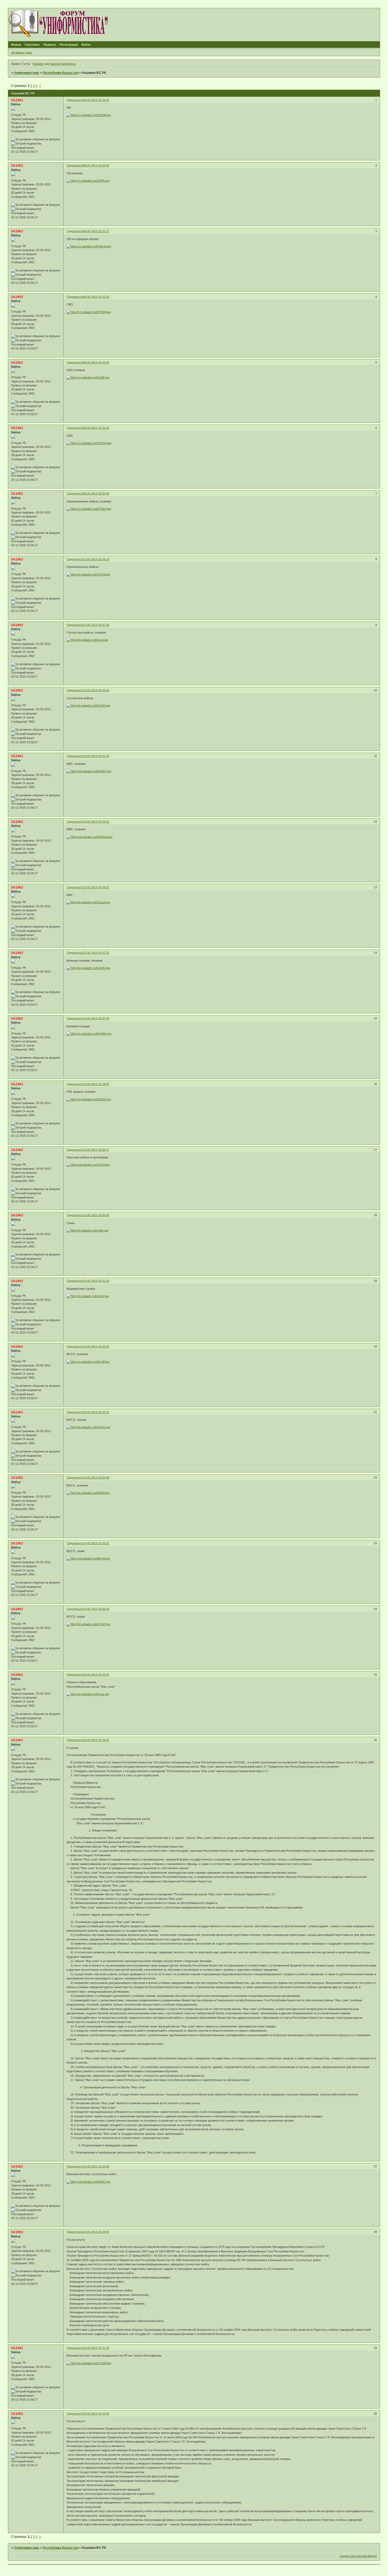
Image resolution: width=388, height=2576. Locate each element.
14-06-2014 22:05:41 (96, 1543)
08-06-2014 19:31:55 (96, 297)
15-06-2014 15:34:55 (96, 2232)
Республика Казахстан (60, 73)
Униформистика (27, 73)
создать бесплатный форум (358, 2556)
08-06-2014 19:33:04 (96, 362)
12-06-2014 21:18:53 (96, 1084)
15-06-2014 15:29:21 (96, 1740)
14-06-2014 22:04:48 (96, 1478)
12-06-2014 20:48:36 (96, 690)
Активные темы (22, 52)
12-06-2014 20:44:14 (96, 559)
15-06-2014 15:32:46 (96, 2166)
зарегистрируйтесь (63, 64)
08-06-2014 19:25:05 (96, 165)
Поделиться (75, 100)
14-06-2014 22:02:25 (96, 1346)
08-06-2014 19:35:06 (96, 493)
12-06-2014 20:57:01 (96, 953)
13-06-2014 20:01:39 (96, 1281)
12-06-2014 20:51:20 (96, 756)
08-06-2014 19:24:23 (96, 100)
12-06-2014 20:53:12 (96, 822)
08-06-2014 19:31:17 (96, 231)
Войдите (38, 64)
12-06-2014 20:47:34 (96, 625)
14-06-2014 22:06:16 (96, 1609)
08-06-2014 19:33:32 (96, 428)
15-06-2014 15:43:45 (96, 2414)
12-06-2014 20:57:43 (96, 1018)
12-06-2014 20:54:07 (96, 887)
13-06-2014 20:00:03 (96, 1215)
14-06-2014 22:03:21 (96, 1412)
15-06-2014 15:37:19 (96, 2348)
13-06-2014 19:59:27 (96, 1150)
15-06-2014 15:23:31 (96, 1675)
